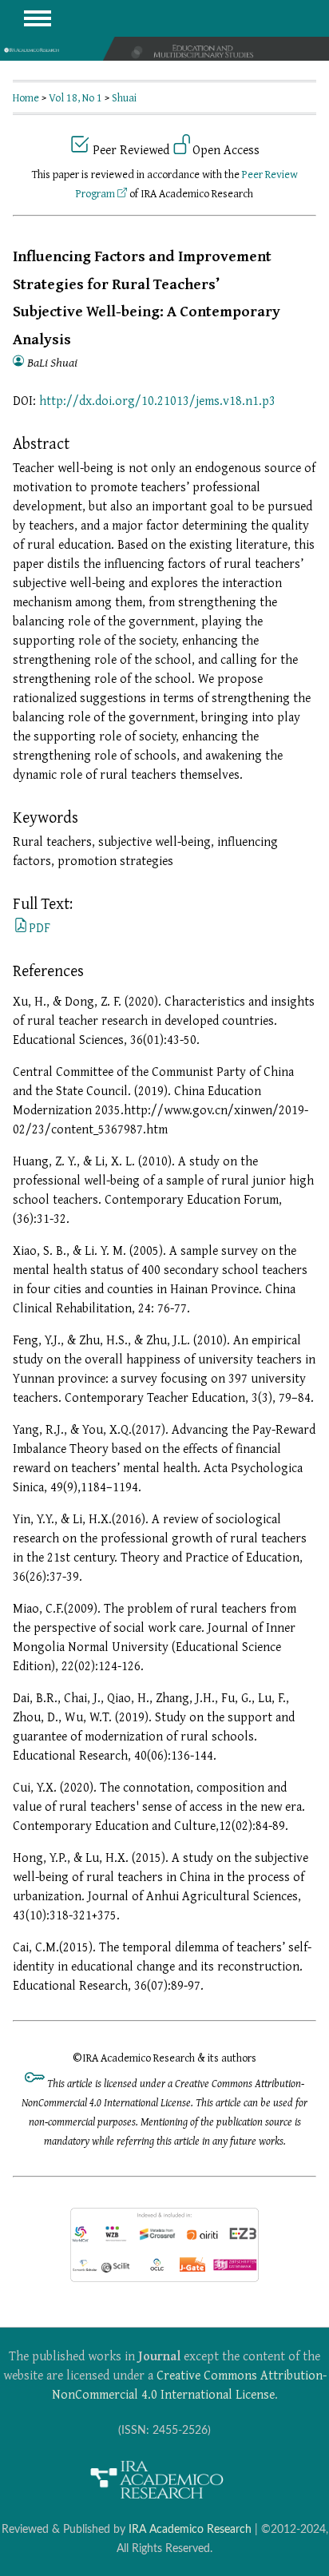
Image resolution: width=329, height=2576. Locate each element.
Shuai (124, 97)
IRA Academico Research (190, 2529)
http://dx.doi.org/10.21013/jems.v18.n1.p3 (157, 400)
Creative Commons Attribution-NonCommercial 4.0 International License (189, 2384)
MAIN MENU (38, 18)
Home (26, 97)
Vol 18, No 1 (75, 97)
